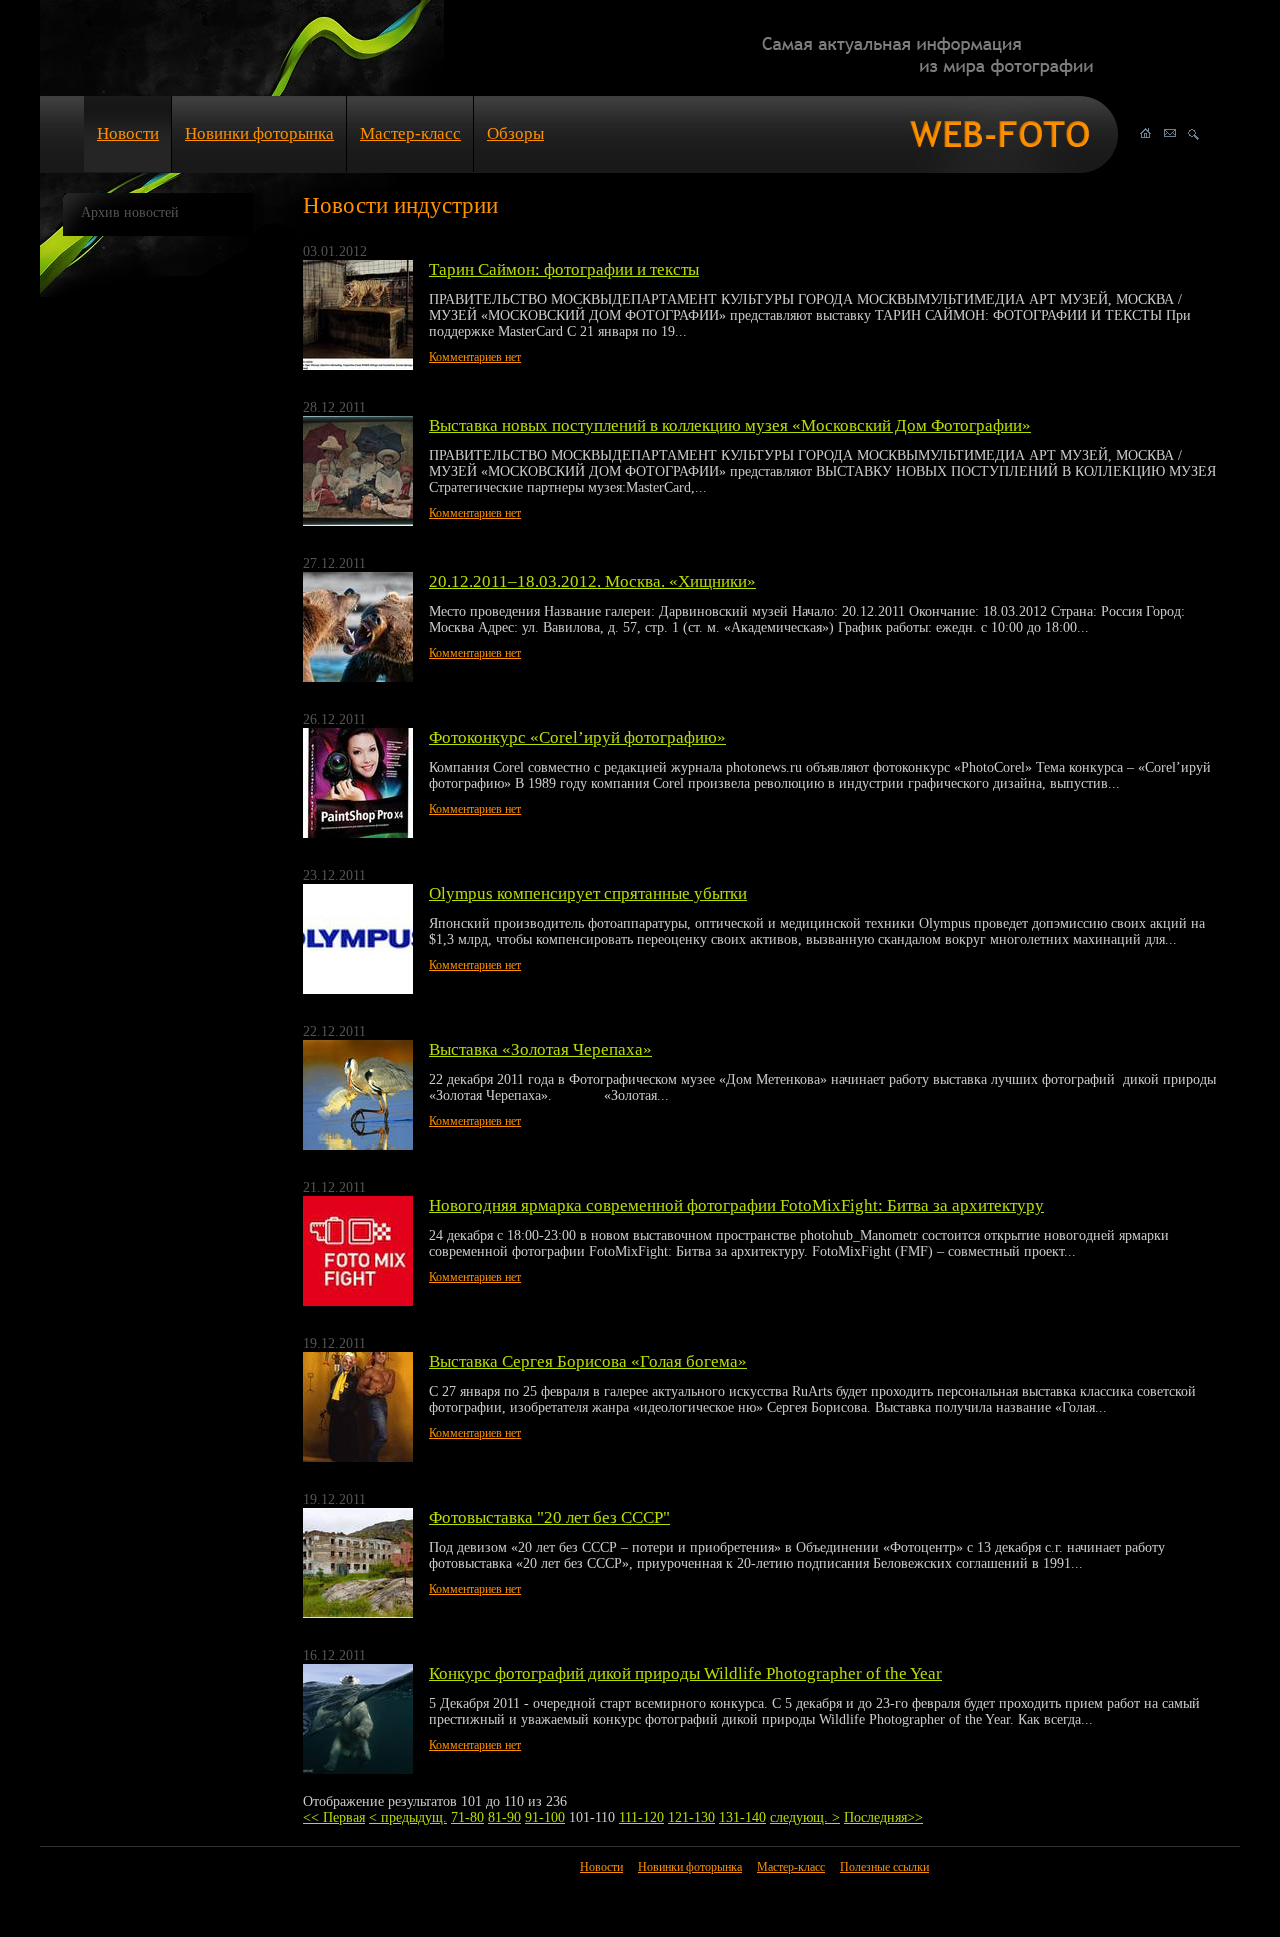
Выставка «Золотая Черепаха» (540, 1049)
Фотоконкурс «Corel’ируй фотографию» (577, 737)
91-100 (545, 1817)
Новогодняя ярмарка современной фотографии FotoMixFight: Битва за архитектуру (736, 1205)
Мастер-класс (410, 133)
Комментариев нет (475, 357)
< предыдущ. (408, 1817)
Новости (128, 133)
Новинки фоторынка (259, 133)
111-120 (641, 1817)
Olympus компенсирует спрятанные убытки (588, 893)
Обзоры (515, 133)
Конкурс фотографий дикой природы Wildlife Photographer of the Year (685, 1673)
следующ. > (805, 1817)
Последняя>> (883, 1817)
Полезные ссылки (884, 1867)
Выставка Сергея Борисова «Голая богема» (588, 1361)
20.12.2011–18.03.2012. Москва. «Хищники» (592, 581)
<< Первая (334, 1817)
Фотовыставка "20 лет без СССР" (549, 1517)
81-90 (504, 1817)
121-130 (691, 1817)
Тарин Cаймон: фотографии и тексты (564, 269)
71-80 (467, 1817)
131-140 (742, 1817)
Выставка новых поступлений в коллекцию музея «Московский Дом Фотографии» (730, 425)
